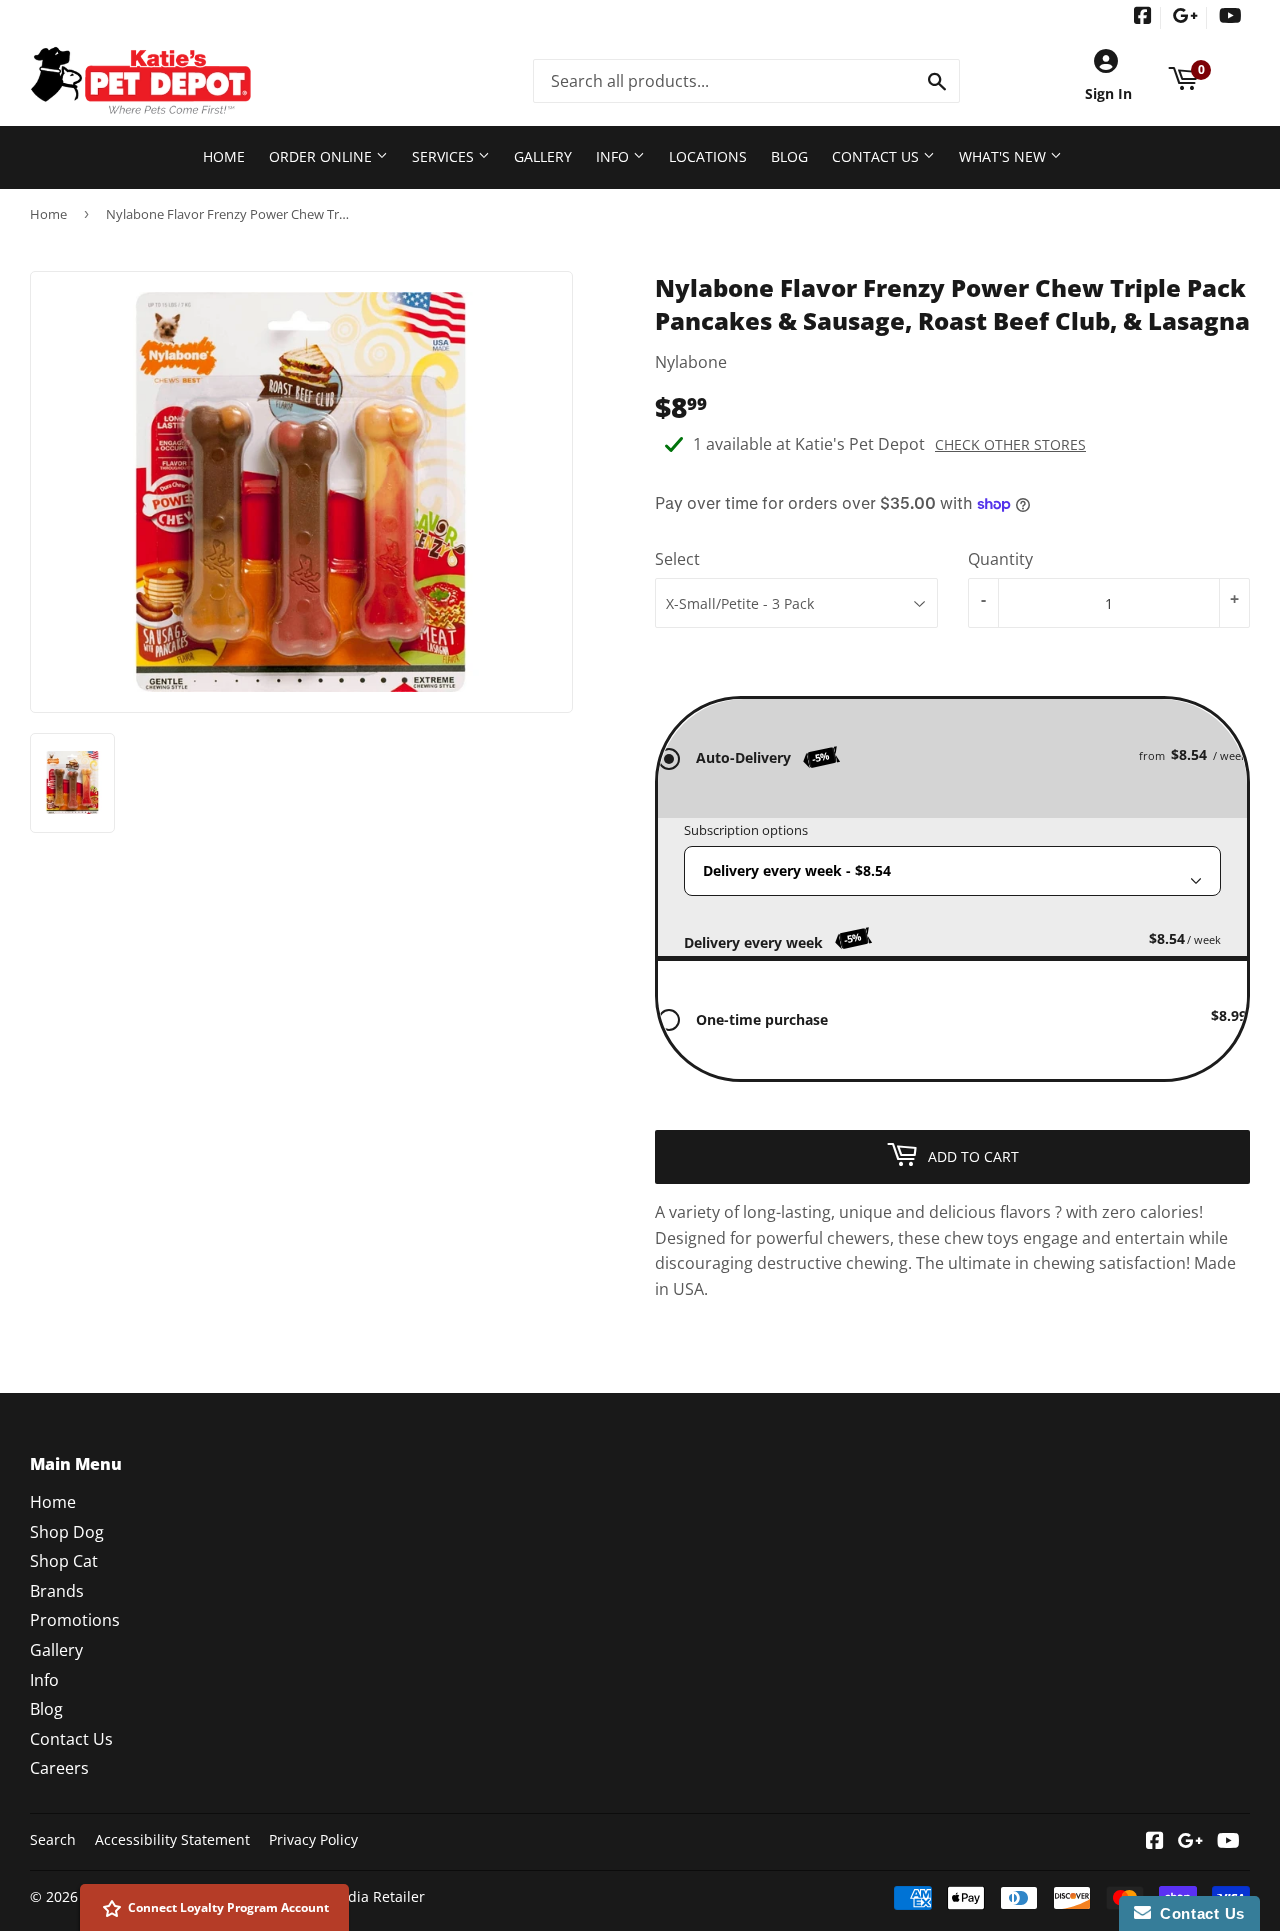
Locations (708, 156)
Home (224, 156)
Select (677, 559)
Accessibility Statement (172, 1839)
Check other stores (1010, 444)
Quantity (1000, 559)
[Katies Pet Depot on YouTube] (1230, 17)
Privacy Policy (313, 1839)
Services (445, 156)
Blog (789, 156)
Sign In (1108, 93)
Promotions (75, 1620)
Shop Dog (67, 1532)
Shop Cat (64, 1561)
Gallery (543, 156)
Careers (59, 1768)
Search (53, 1839)
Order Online (322, 156)
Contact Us (877, 156)
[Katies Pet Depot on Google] (1185, 17)
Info (614, 156)
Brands (57, 1591)
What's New (1004, 156)
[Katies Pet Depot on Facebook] (1143, 17)
